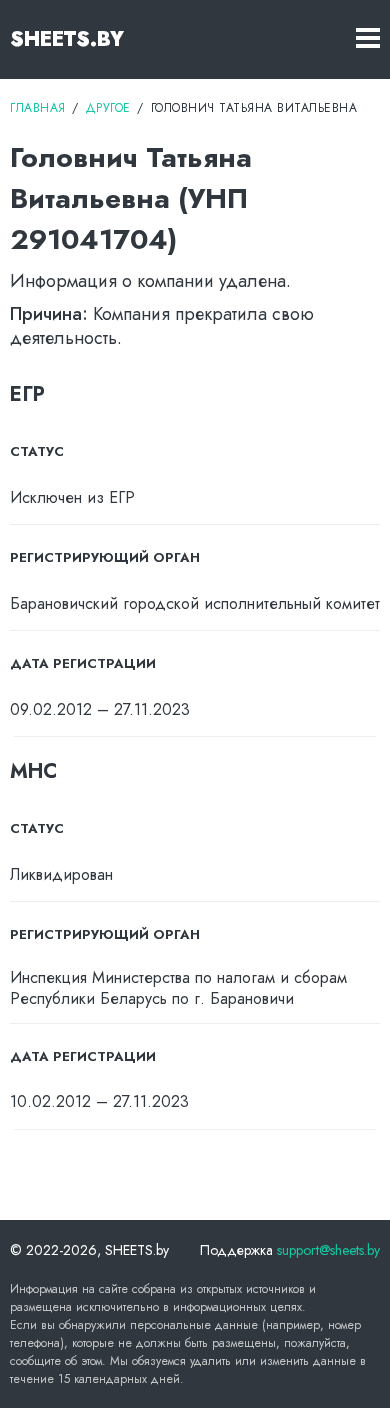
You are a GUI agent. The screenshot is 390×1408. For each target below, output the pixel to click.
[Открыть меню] (368, 39)
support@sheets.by (328, 1250)
